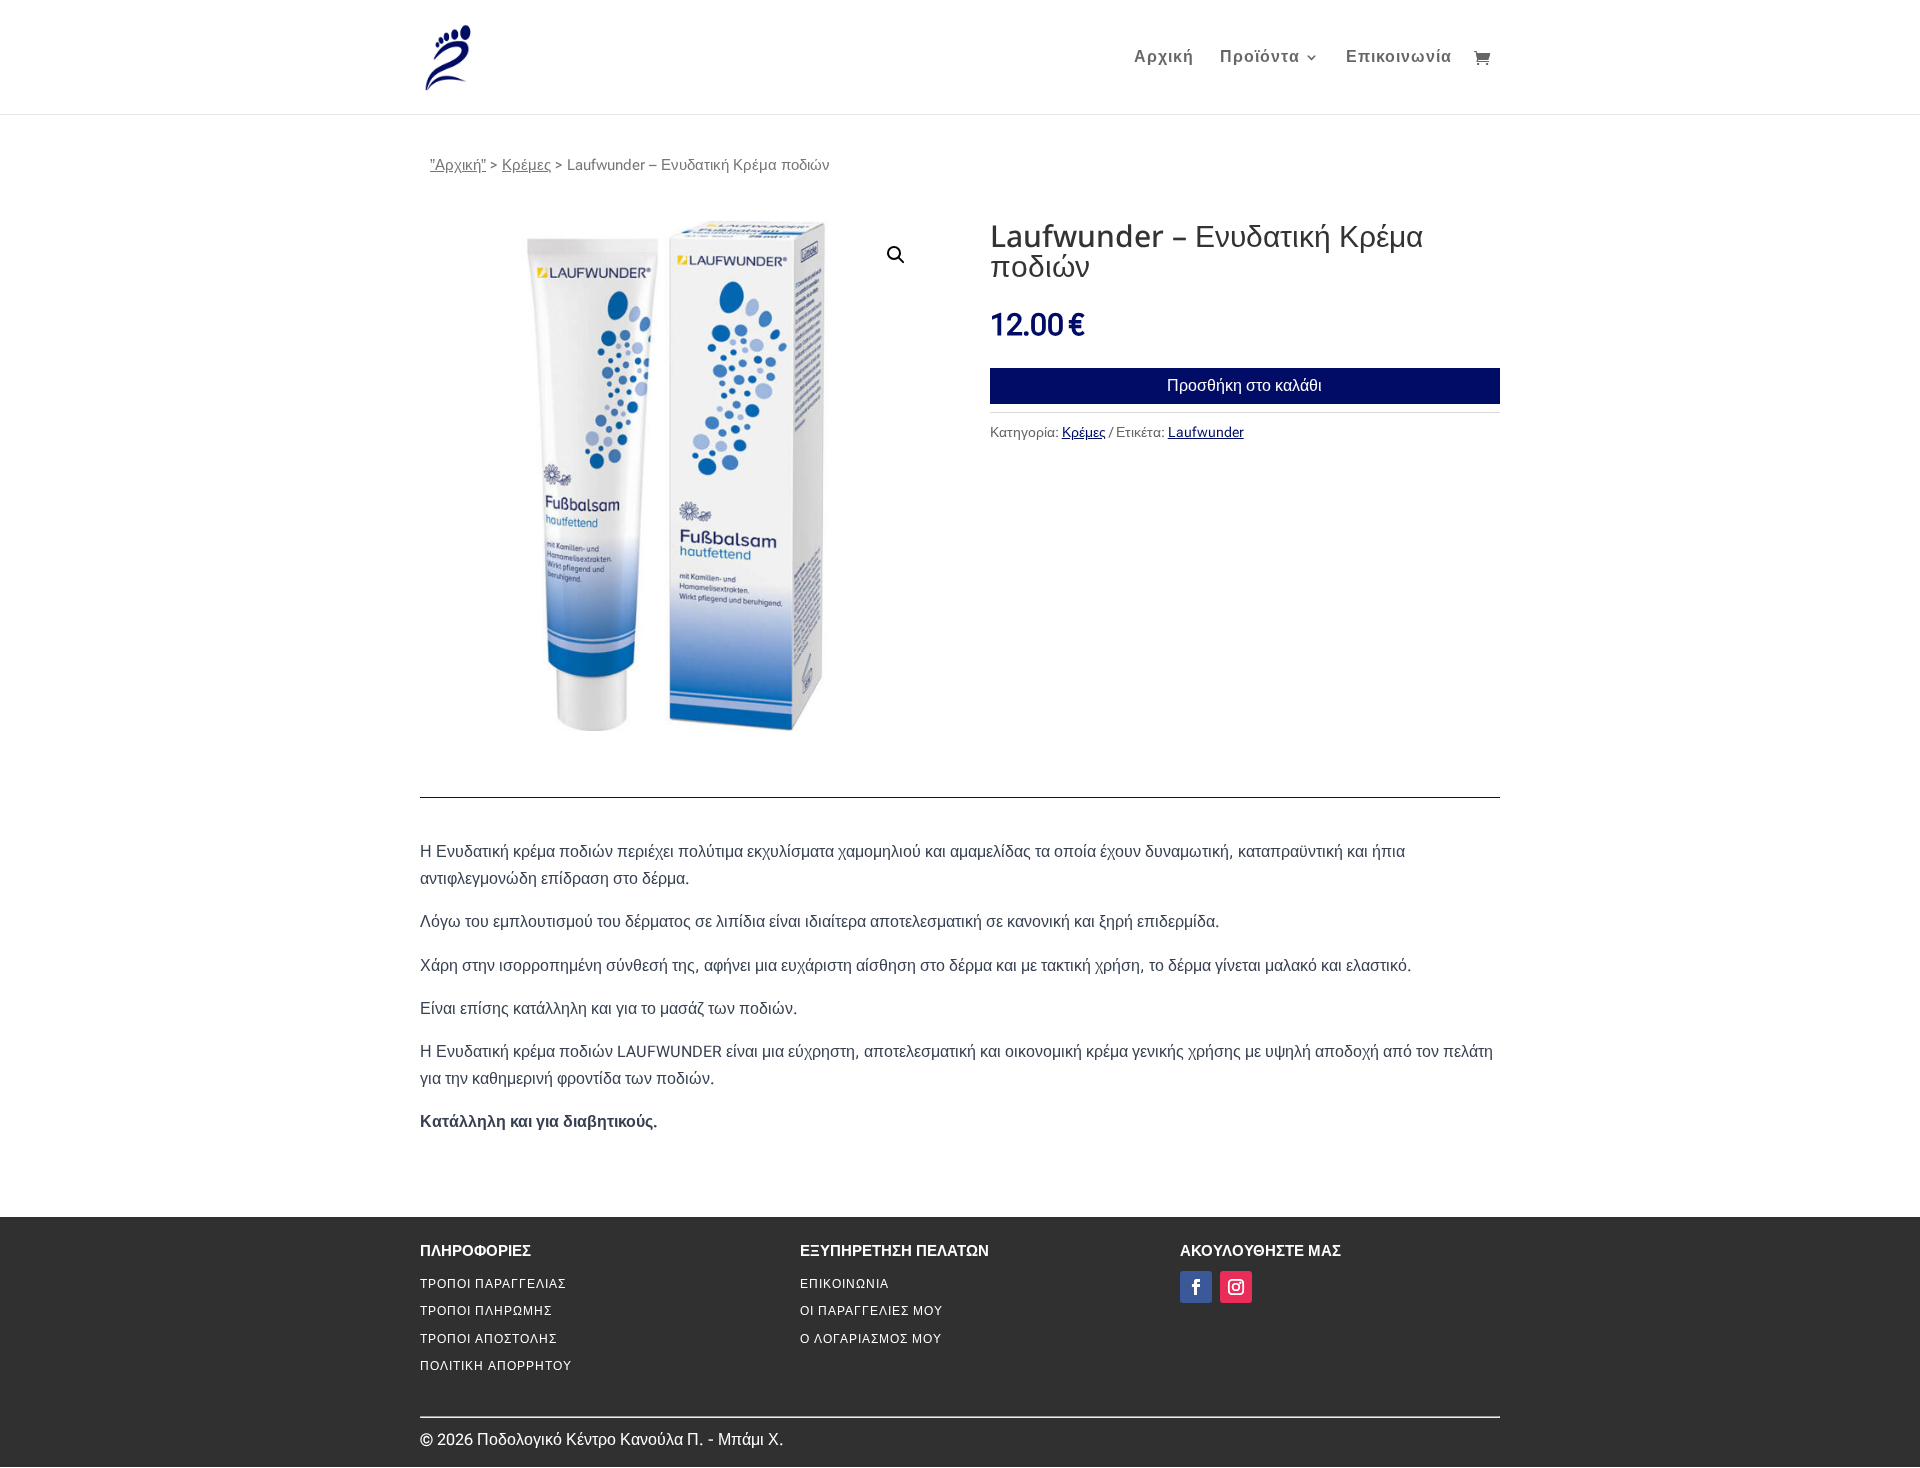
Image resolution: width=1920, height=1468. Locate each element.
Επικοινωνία (1399, 58)
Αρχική (1164, 58)
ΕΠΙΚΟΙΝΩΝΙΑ (844, 1284)
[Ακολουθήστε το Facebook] (1196, 1287)
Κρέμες (526, 165)
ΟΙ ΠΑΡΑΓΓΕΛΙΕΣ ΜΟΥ (871, 1311)
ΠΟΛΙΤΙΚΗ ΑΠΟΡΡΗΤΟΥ (496, 1366)
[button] (896, 255)
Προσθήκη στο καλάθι (1244, 385)
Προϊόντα (1260, 58)
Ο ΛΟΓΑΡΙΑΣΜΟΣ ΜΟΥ (871, 1339)
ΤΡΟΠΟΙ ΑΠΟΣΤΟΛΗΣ (488, 1339)
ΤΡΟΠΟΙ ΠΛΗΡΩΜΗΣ (486, 1311)
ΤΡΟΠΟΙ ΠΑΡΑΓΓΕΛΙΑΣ (493, 1284)
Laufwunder (1206, 432)
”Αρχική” (458, 165)
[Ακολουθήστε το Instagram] (1236, 1287)
